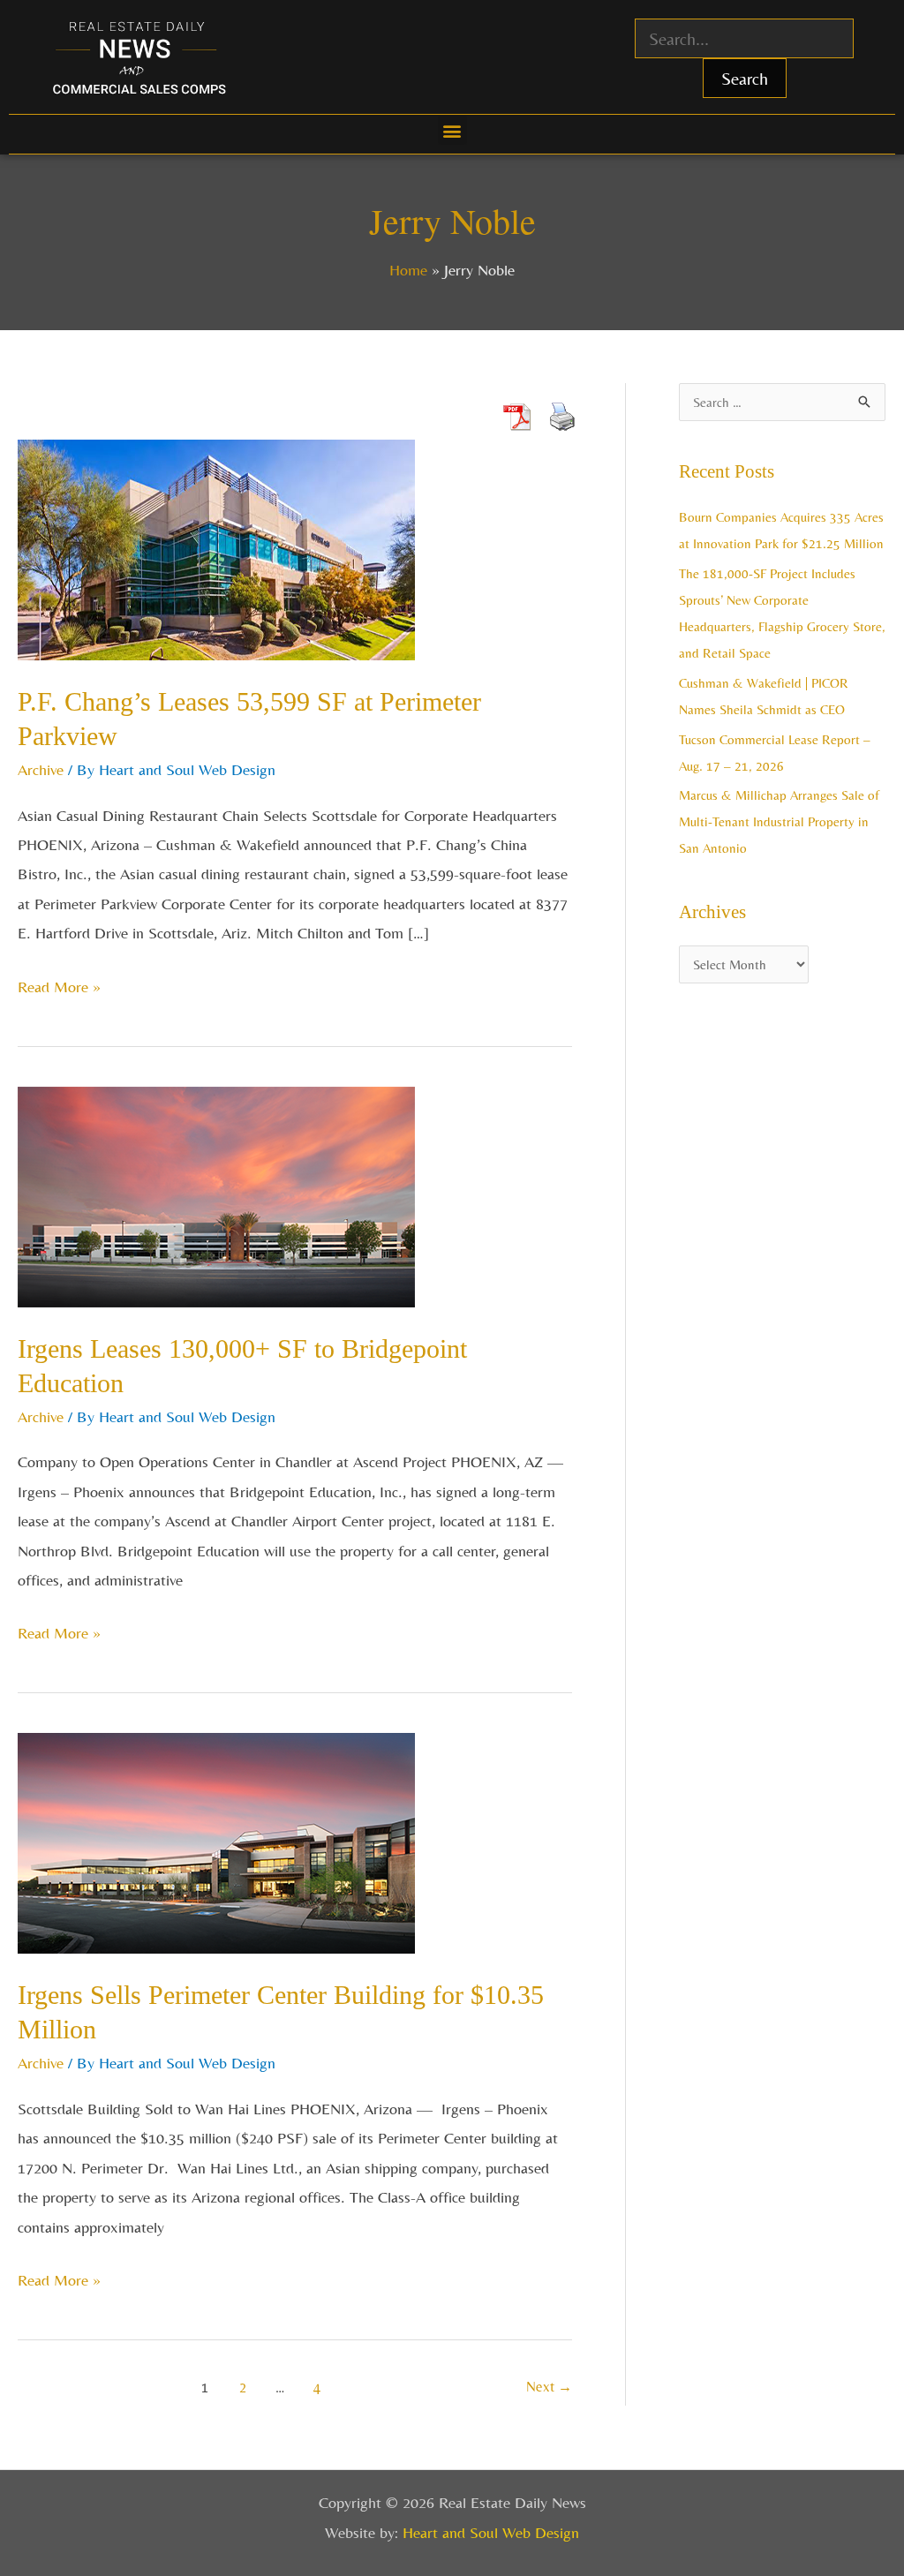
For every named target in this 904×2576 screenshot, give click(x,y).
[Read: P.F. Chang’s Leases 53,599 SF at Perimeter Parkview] (216, 548)
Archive (41, 769)
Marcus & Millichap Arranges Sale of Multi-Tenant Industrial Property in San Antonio (779, 821)
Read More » (59, 984)
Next (549, 2387)
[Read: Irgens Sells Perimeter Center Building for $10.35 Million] (216, 1841)
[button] (452, 130)
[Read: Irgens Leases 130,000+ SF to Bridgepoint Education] (216, 1195)
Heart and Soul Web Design (491, 2532)
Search (745, 78)
